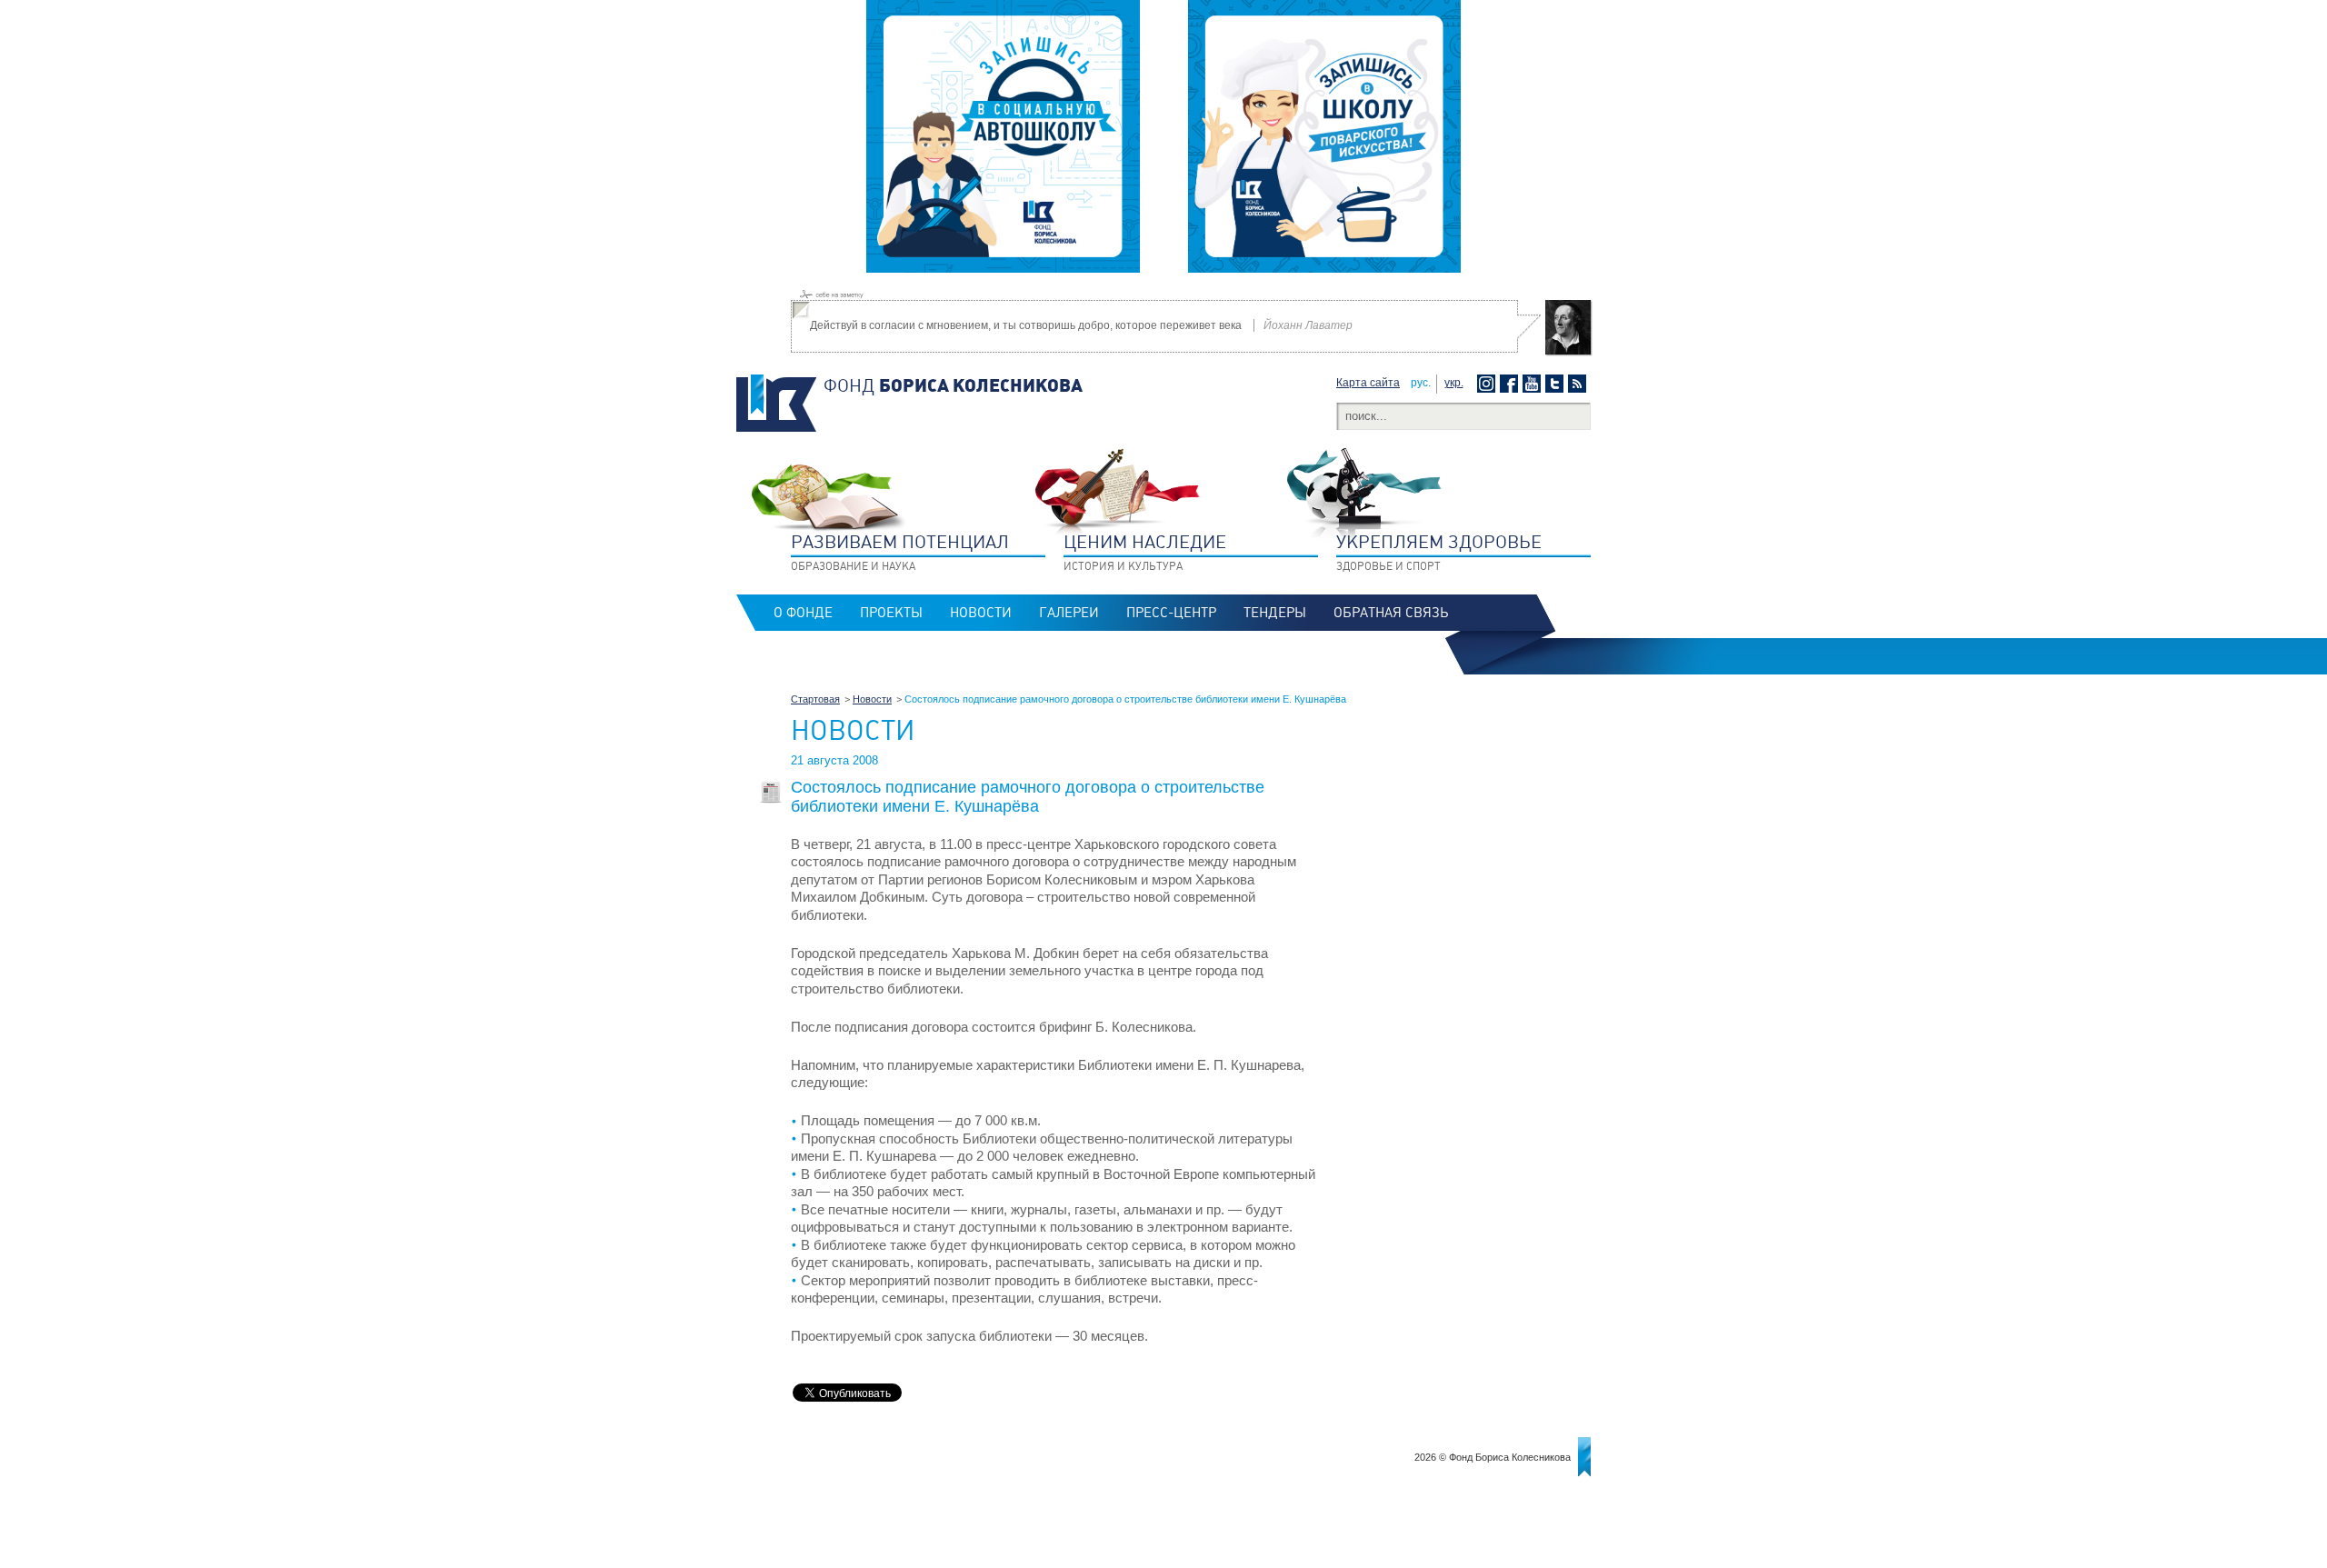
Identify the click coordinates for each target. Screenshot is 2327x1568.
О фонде (803, 613)
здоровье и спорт (1439, 552)
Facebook (1511, 384)
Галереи (1069, 613)
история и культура (1145, 552)
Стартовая (815, 699)
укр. (1454, 383)
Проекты (891, 613)
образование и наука (900, 552)
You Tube (1534, 384)
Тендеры (1275, 613)
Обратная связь (1391, 613)
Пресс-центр (1171, 613)
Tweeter (1557, 384)
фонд (953, 385)
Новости (981, 613)
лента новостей (1579, 384)
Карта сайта (1368, 383)
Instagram (1488, 384)
